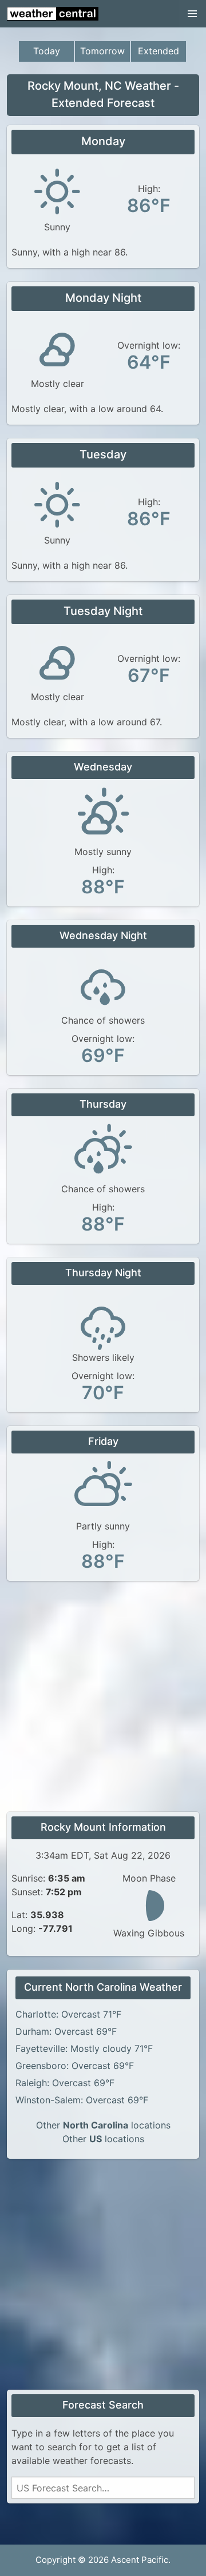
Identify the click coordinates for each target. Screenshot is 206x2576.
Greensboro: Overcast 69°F (75, 2066)
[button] (192, 14)
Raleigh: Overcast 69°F (65, 2083)
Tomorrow (102, 51)
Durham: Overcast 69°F (66, 2031)
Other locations (103, 2125)
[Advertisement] (103, 1698)
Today (47, 51)
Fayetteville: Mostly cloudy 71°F (84, 2048)
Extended (159, 51)
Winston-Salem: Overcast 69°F (82, 2100)
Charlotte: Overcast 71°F (68, 2014)
